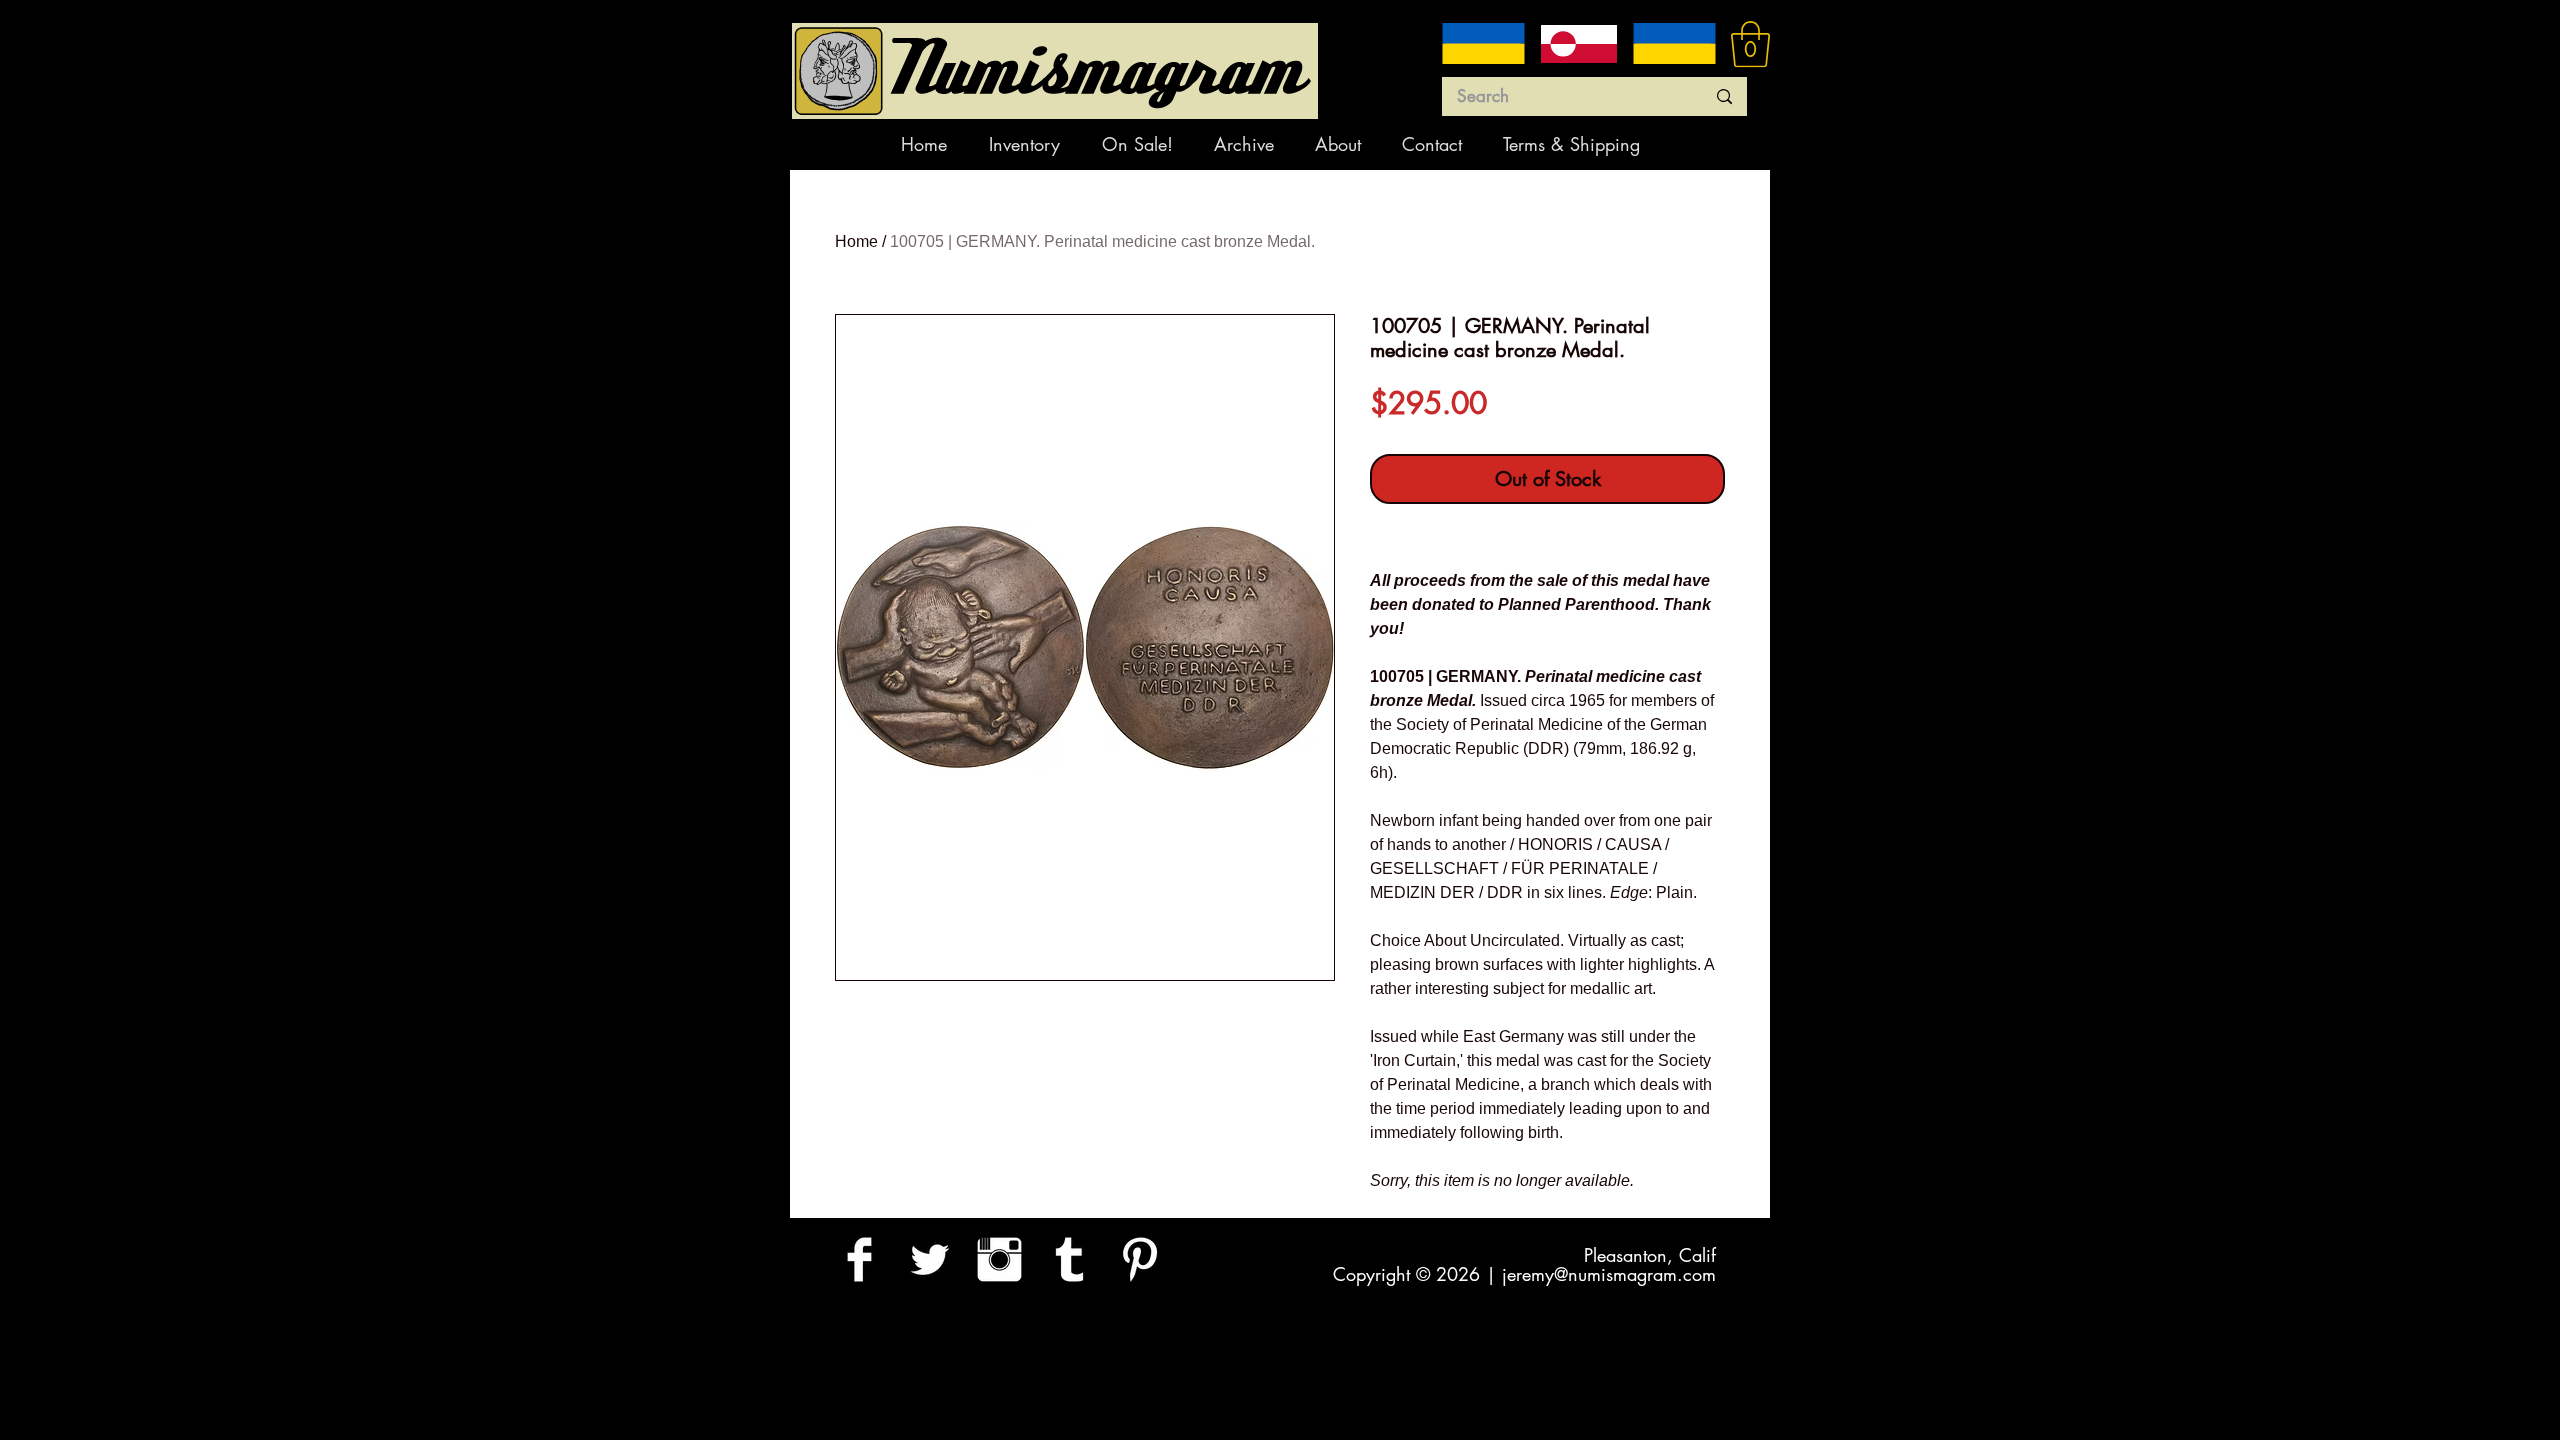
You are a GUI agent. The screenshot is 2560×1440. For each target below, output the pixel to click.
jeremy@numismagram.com (1609, 1274)
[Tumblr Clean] (1069, 1259)
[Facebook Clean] (859, 1259)
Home (856, 241)
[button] (1750, 44)
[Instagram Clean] (999, 1259)
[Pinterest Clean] (1139, 1259)
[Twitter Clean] (929, 1259)
